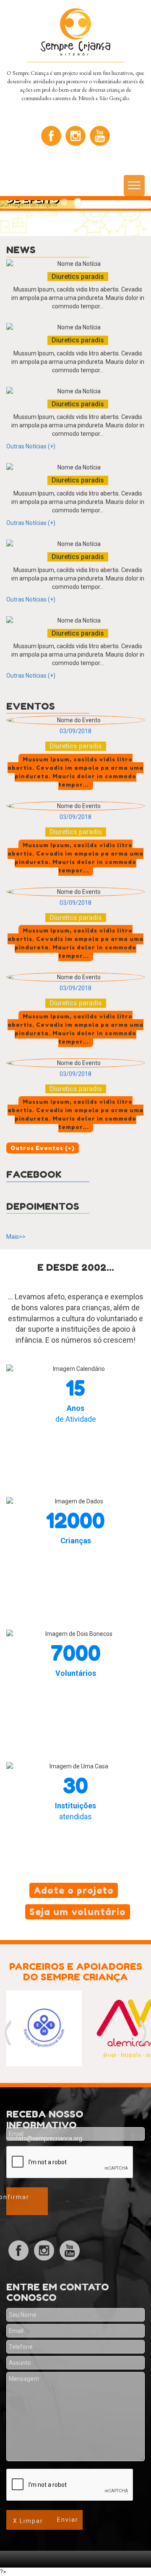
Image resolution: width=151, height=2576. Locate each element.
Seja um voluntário (78, 1912)
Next (143, 2033)
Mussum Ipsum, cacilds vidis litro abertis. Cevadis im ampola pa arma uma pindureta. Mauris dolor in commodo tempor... (78, 298)
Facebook (51, 136)
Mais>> (16, 1237)
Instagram (75, 136)
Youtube (100, 136)
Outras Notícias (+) (31, 446)
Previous (8, 2033)
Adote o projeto (74, 1890)
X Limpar (28, 2521)
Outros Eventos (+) (43, 1148)
